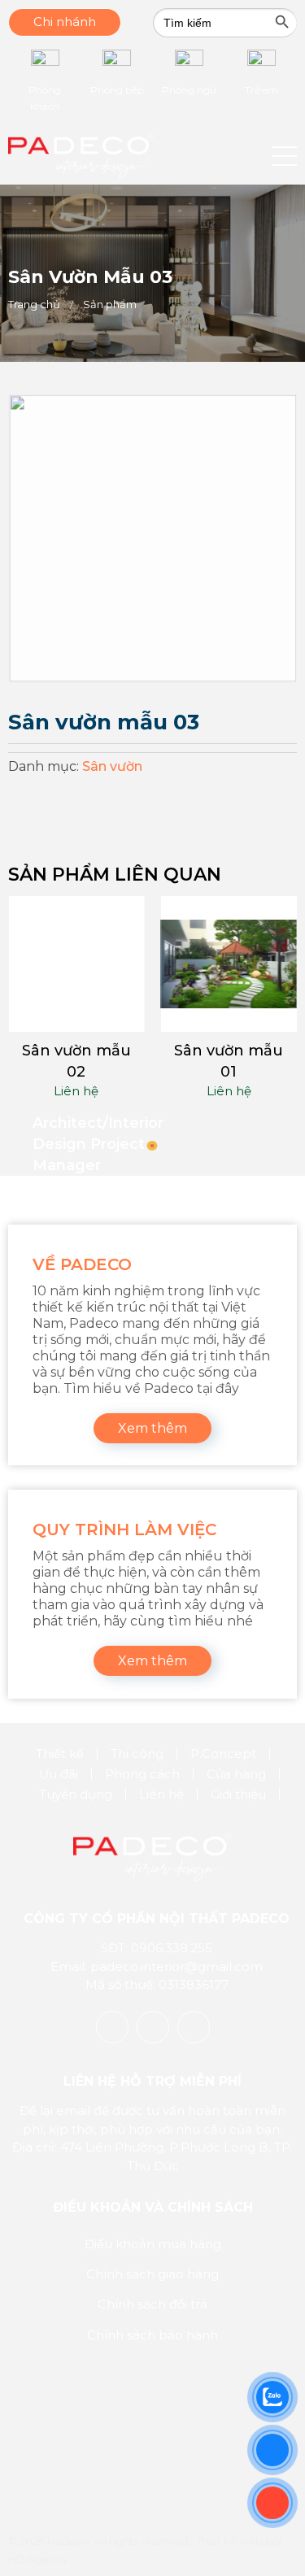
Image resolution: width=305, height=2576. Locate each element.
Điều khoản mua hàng (153, 2244)
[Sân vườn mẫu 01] (229, 964)
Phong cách (142, 1774)
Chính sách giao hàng (152, 2274)
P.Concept (223, 1754)
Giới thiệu (238, 1794)
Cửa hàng (236, 1774)
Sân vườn (112, 766)
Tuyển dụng (76, 1794)
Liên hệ (76, 1091)
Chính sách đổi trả (152, 2304)
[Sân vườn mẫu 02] (76, 964)
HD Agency (38, 2559)
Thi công (137, 1754)
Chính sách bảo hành (152, 2335)
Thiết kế (60, 1754)
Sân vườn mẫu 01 (229, 1061)
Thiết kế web (229, 2541)
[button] (285, 156)
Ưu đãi (59, 1774)
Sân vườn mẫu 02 (76, 1061)
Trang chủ (34, 304)
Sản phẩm (110, 304)
